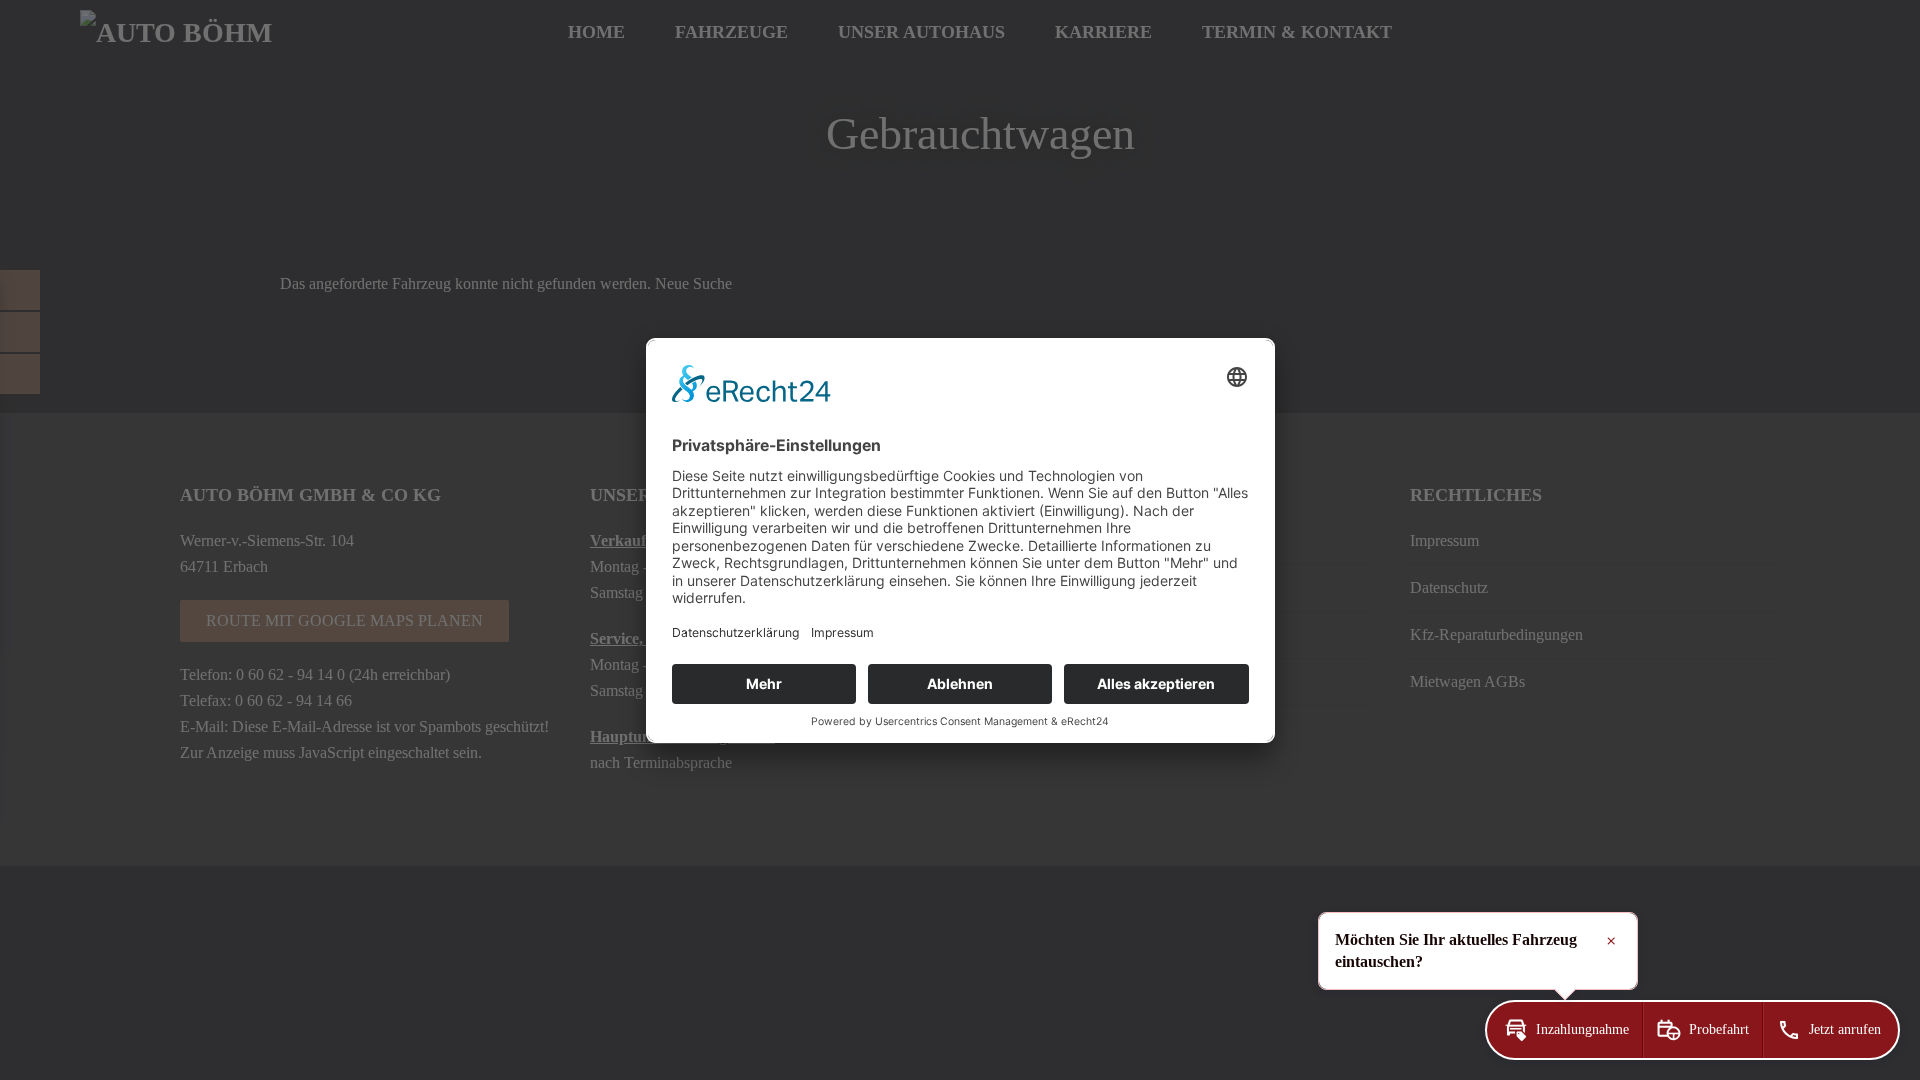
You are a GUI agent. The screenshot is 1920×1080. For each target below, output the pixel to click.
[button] (1564, 1030)
